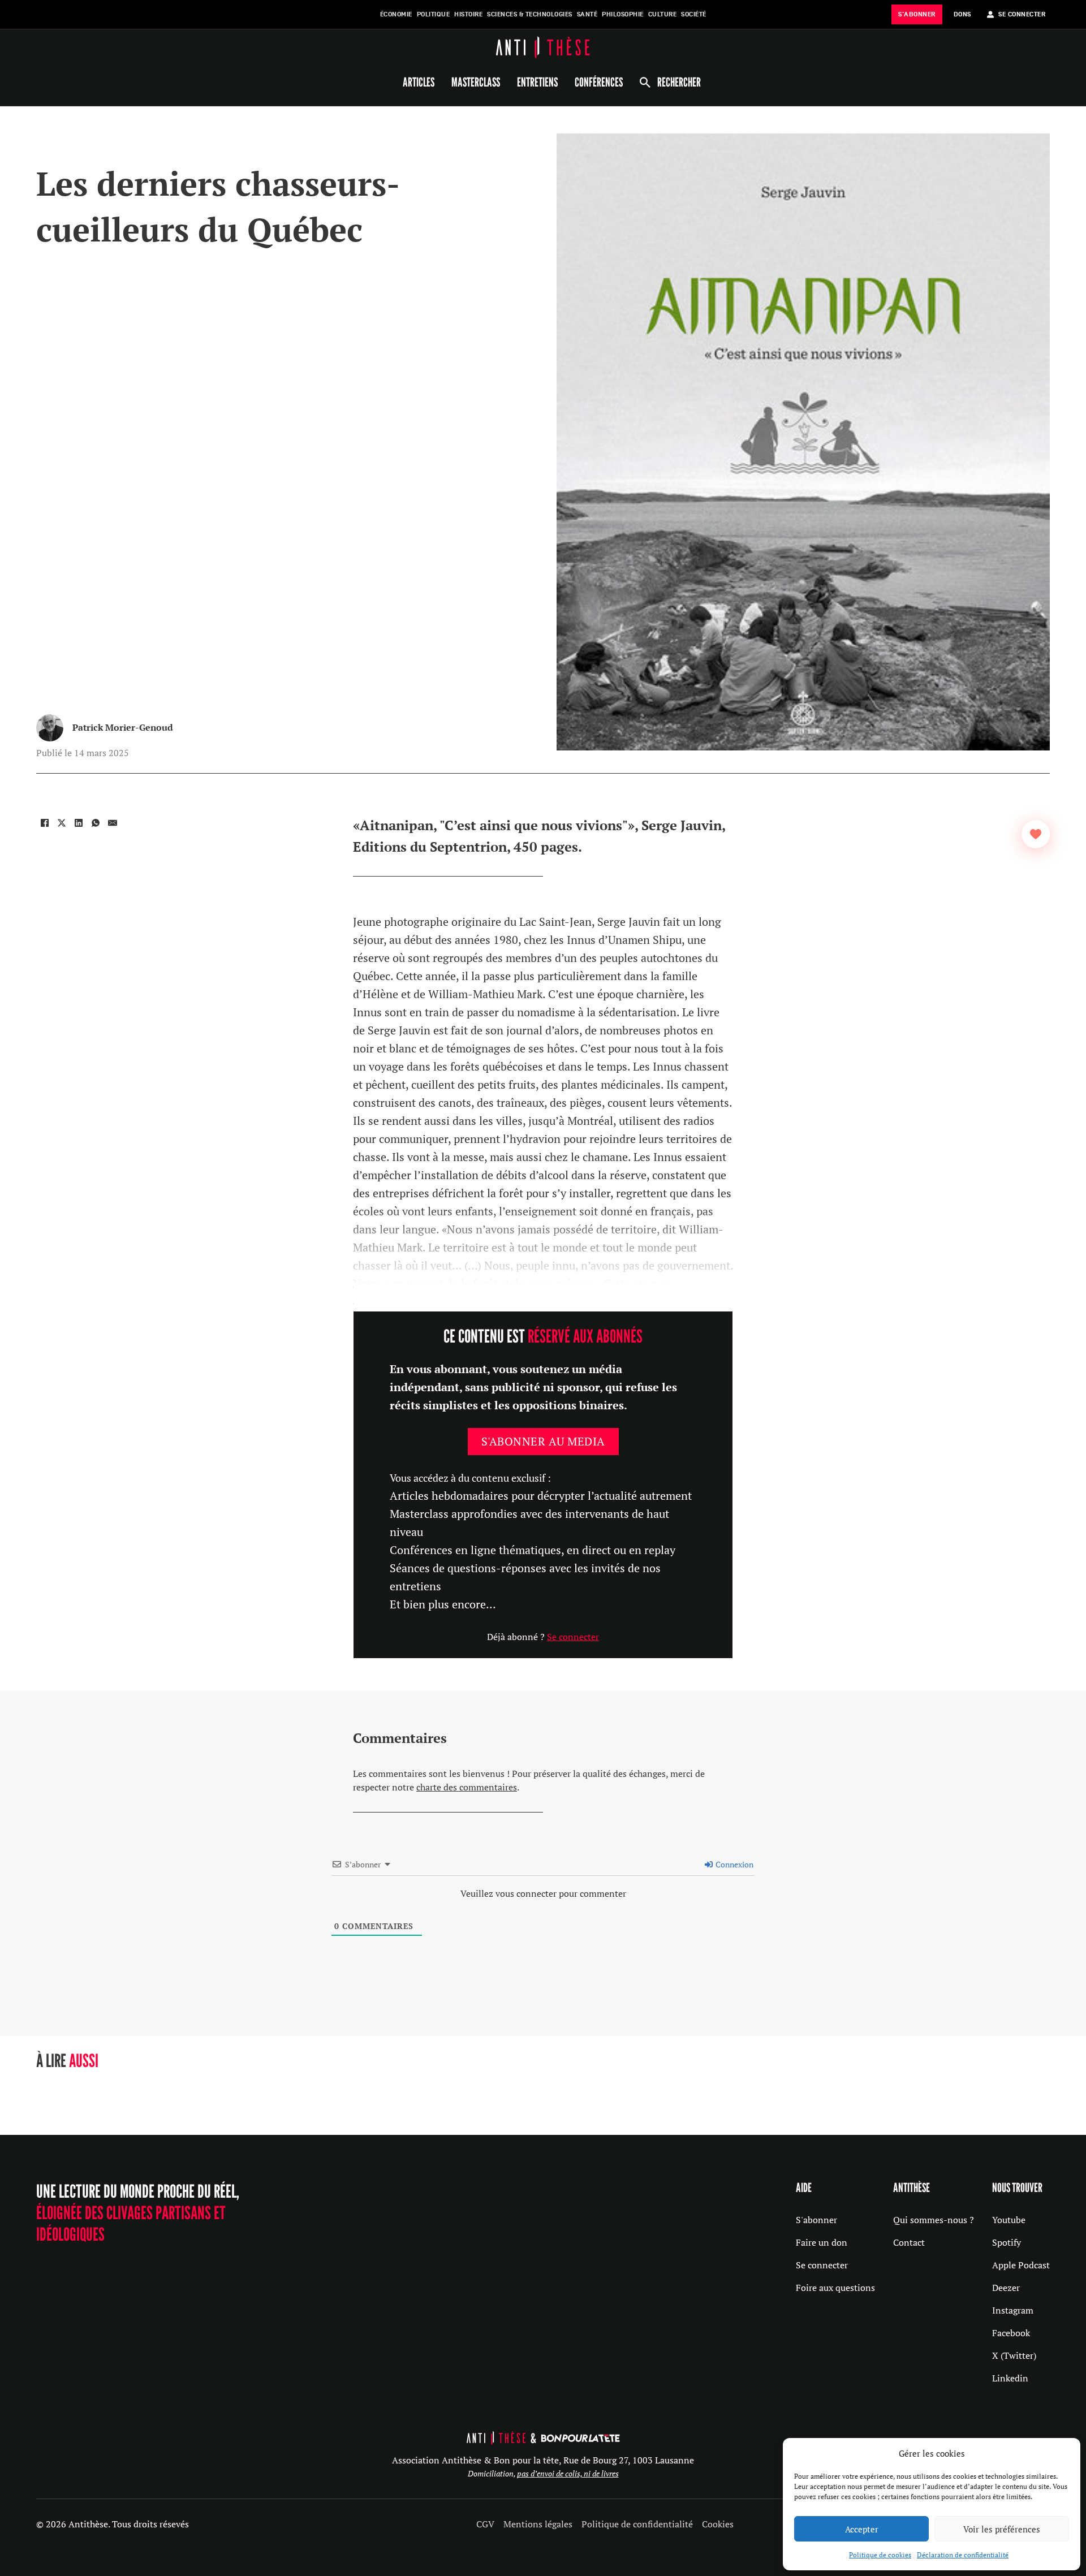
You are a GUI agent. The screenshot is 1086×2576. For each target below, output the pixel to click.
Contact (909, 2242)
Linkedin (1010, 2378)
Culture (663, 14)
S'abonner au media (543, 1441)
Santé (587, 14)
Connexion (734, 1864)
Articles (419, 82)
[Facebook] (45, 823)
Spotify (1007, 2242)
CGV (485, 2524)
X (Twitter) (1014, 2355)
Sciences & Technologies (530, 14)
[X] (62, 823)
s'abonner (917, 14)
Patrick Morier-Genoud (123, 727)
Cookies (718, 2524)
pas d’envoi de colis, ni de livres (568, 2473)
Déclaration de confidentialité (963, 2555)
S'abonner (816, 2220)
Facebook (1011, 2333)
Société (694, 14)
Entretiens (537, 82)
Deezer (1006, 2288)
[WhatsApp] (96, 823)
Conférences (599, 82)
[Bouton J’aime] (1036, 834)
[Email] (113, 823)
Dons (962, 14)
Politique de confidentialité (637, 2524)
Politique (434, 14)
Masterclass (476, 82)
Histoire (468, 14)
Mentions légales (538, 2524)
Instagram (1013, 2310)
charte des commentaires (467, 1787)
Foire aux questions (835, 2288)
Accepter (862, 2529)
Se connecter (573, 1637)
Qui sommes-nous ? (934, 2220)
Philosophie (623, 14)
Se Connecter (1022, 14)
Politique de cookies (880, 2555)
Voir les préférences (1002, 2529)
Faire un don (822, 2242)
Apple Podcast (1021, 2265)
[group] (145, 2090)
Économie (396, 14)
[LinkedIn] (79, 823)
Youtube (1009, 2220)
